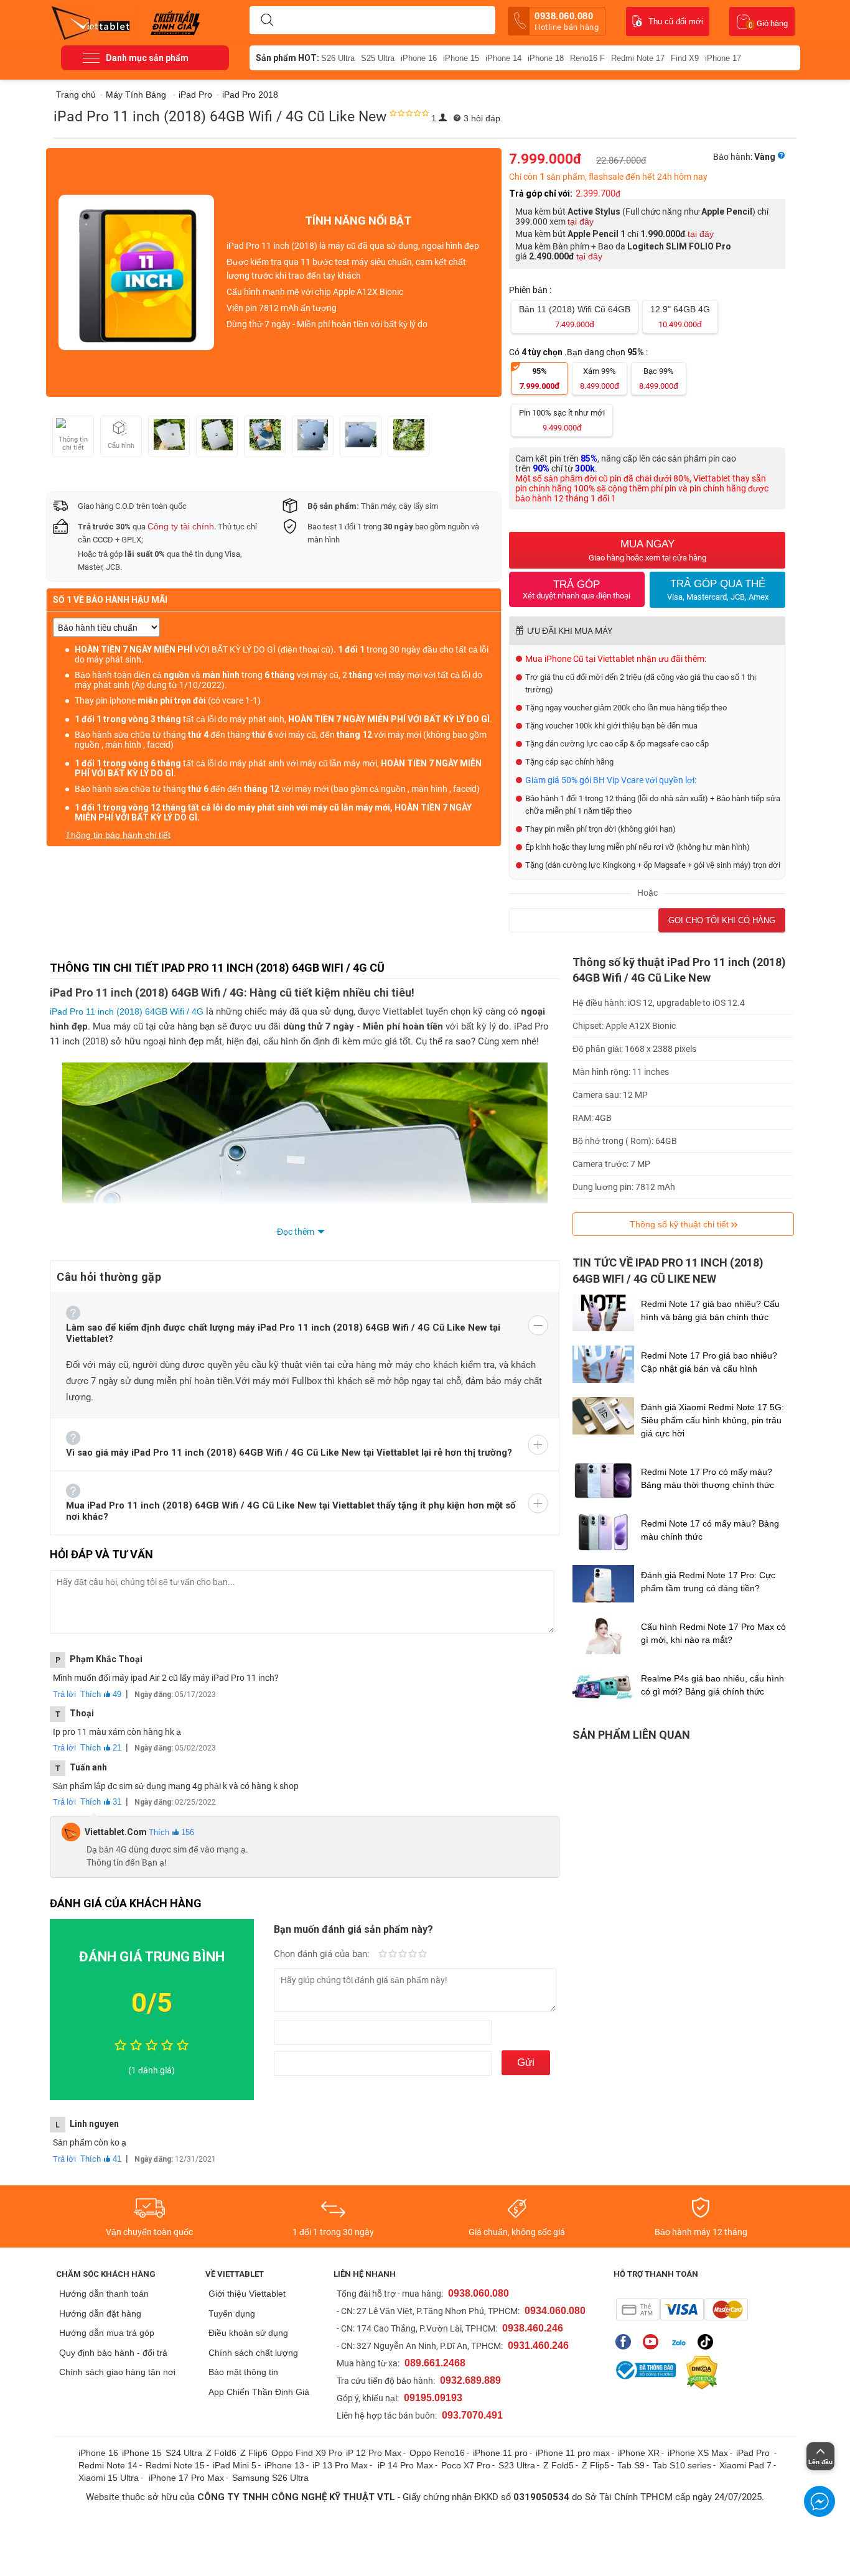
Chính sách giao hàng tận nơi (117, 2372)
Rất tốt (413, 1955)
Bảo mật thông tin (243, 2372)
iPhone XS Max (698, 2453)
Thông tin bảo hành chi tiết (118, 835)
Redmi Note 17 (638, 58)
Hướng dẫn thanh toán (104, 2294)
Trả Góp (577, 589)
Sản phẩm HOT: (287, 58)
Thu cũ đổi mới (676, 21)
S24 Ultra (184, 2453)
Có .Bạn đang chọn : (579, 352)
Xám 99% (600, 379)
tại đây (581, 221)
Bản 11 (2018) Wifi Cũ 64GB (575, 317)
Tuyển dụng (232, 2313)
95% (539, 379)
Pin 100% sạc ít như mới (562, 420)
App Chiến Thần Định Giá (259, 2392)
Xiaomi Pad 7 (745, 2465)
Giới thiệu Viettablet (247, 2294)
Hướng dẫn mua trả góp (107, 2333)
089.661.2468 (435, 2363)
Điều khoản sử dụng (248, 2333)
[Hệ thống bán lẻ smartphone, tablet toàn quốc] (95, 22)
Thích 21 (101, 1748)
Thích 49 (101, 1694)
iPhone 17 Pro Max (186, 2478)
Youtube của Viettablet (654, 2342)
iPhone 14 (503, 58)
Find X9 (685, 58)
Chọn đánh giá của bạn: (323, 1954)
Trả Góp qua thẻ (718, 590)
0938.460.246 (533, 2328)
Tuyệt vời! (423, 1955)
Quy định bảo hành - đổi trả (113, 2353)
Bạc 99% (659, 379)
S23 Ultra (517, 2465)
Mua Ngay (647, 550)
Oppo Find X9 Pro (307, 2453)
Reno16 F (587, 58)
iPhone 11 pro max (573, 2453)
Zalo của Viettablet (681, 2342)
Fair (393, 1955)
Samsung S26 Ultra (270, 2478)
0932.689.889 (470, 2380)
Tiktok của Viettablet (708, 2342)
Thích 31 (101, 1802)
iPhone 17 (723, 58)
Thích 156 (171, 1832)
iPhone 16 (419, 58)
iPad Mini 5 (235, 2465)
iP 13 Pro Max (340, 2465)
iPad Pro (754, 2453)
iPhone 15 (461, 58)
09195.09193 (433, 2398)
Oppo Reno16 (437, 2453)
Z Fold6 (221, 2453)
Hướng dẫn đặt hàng (100, 2313)
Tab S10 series (682, 2465)
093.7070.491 (472, 2415)
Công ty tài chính (181, 526)
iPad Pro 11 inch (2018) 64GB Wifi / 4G (127, 1011)
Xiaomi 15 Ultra (109, 2478)
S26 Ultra (338, 58)
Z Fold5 (558, 2465)
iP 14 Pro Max (405, 2465)
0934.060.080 (555, 2311)
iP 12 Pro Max (374, 2453)
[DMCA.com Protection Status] (699, 2373)
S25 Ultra (378, 58)
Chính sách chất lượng (253, 2353)
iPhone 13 (284, 2465)
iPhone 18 (546, 58)
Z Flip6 (254, 2453)
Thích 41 (101, 2159)
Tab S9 (631, 2465)
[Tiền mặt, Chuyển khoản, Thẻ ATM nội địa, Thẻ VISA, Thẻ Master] (682, 2309)
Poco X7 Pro (466, 2465)
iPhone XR (639, 2453)
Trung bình (403, 1955)
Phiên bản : (531, 290)
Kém (383, 1955)
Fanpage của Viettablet (626, 2342)
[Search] (267, 21)
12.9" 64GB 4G (680, 317)
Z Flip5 (595, 2465)
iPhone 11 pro (500, 2453)
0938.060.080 (567, 21)
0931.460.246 (538, 2346)
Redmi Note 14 (108, 2465)
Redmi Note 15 (175, 2465)
